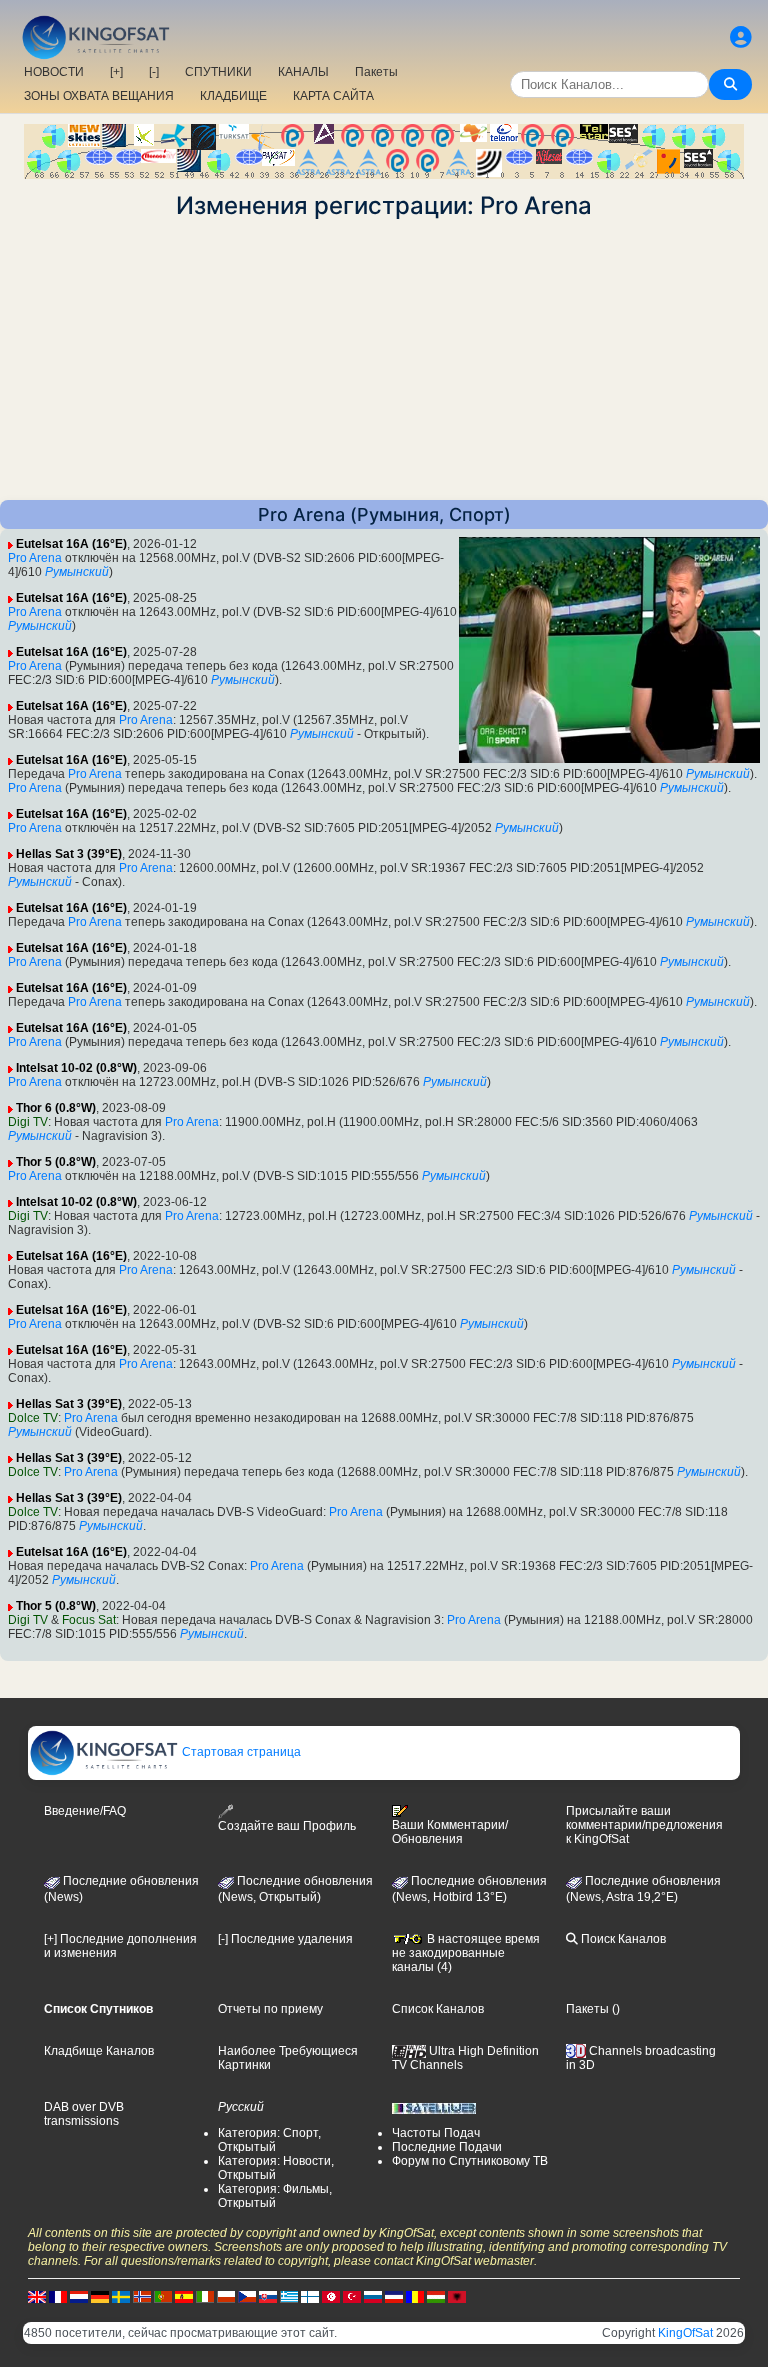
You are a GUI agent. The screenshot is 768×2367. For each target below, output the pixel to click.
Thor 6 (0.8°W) (56, 1108)
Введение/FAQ (85, 1811)
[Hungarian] (436, 2296)
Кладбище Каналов (99, 2051)
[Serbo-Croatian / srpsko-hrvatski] (394, 2296)
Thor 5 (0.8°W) (56, 1162)
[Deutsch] (100, 2296)
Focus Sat (89, 1620)
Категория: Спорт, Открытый (269, 2140)
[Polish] (226, 2296)
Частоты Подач (436, 2133)
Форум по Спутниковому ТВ (470, 2161)
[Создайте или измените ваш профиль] (741, 37)
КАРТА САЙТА (333, 96)
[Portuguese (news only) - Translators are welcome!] (163, 2296)
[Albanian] (457, 2296)
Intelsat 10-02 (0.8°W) (76, 1068)
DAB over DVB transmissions (84, 2114)
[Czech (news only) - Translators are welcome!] (247, 2296)
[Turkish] (352, 2296)
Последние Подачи (447, 2147)
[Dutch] (79, 2296)
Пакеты (376, 72)
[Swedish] (121, 2296)
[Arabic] (331, 2296)
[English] (37, 2296)
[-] (154, 72)
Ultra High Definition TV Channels (465, 2058)
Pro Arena (35, 558)
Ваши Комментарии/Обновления (450, 1832)
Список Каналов (438, 2009)
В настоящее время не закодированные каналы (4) (466, 1953)
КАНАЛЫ (303, 72)
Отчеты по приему (270, 2009)
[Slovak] (268, 2296)
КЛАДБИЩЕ (233, 96)
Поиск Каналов (622, 1939)
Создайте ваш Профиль (287, 1826)
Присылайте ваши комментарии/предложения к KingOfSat (644, 1825)
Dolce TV (33, 1418)
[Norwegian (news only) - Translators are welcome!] (142, 2296)
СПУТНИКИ (218, 72)
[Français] (58, 2296)
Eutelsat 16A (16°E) (71, 544)
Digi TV (28, 1122)
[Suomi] (310, 2296)
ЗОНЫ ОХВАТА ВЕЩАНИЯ (99, 96)
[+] (116, 72)
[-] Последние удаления (285, 1939)
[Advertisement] (384, 360)
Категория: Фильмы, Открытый (275, 2196)
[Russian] (373, 2296)
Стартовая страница (240, 1752)
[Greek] (289, 2296)
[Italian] (205, 2296)
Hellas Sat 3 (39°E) (69, 854)
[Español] (184, 2296)
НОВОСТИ (54, 72)
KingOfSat (685, 2333)
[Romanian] (415, 2296)
